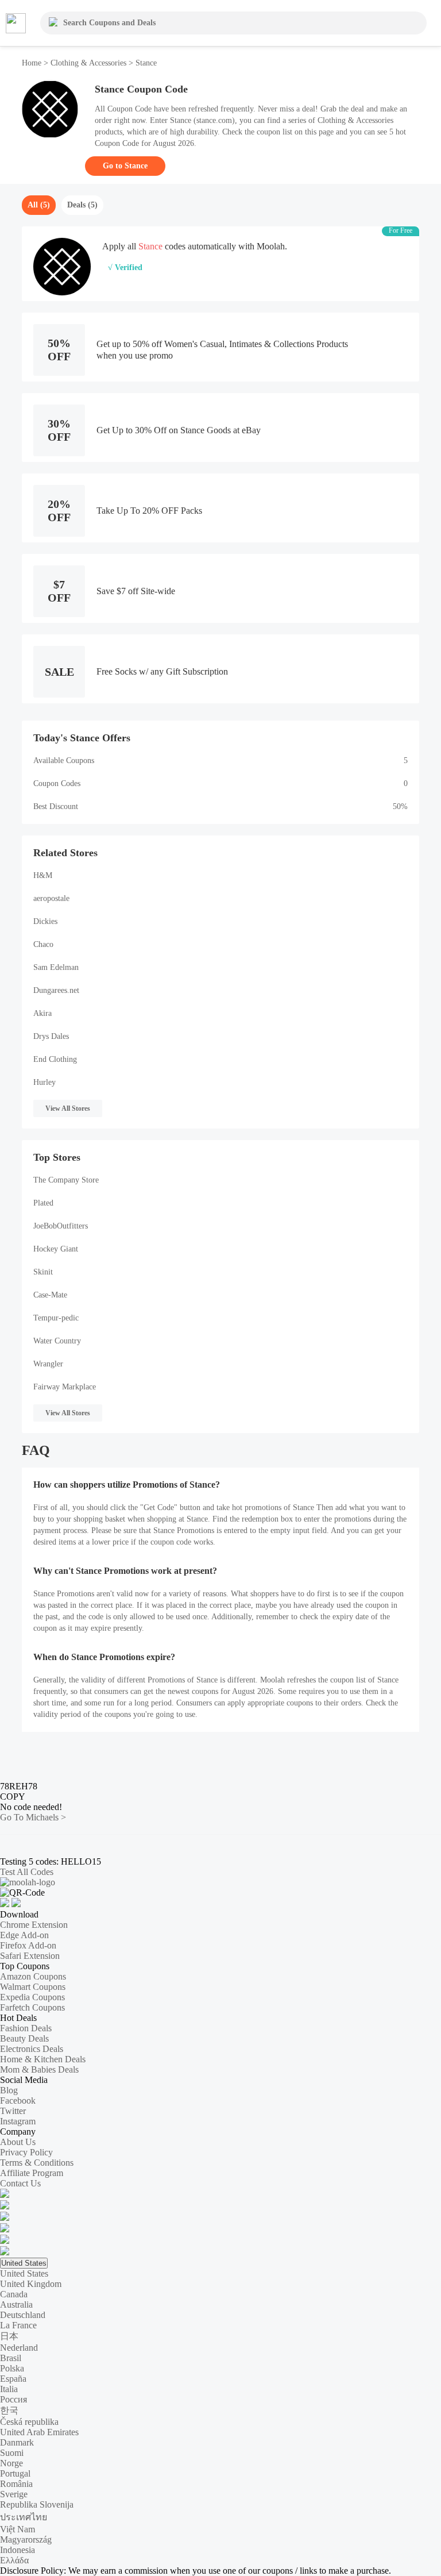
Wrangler (48, 1364)
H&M (43, 875)
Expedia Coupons (32, 1997)
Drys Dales (51, 1036)
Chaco (43, 944)
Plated (43, 1203)
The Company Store (66, 1180)
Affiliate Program (32, 2173)
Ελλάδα (14, 2560)
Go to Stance (125, 166)
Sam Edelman (56, 967)
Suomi (12, 2453)
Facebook (18, 2101)
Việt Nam (18, 2529)
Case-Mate (50, 1295)
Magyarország (26, 2540)
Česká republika (29, 2422)
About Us (18, 2142)
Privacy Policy (26, 2152)
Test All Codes (27, 1872)
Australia (16, 2304)
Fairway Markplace (65, 1387)
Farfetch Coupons (32, 2007)
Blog (9, 2090)
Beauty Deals (24, 2038)
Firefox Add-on (28, 1945)
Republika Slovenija (37, 2504)
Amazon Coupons (33, 1976)
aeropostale (51, 898)
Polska (12, 2368)
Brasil (11, 2358)
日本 (9, 2336)
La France (18, 2325)
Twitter (13, 2111)
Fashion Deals (26, 2028)
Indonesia (18, 2550)
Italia (9, 2389)
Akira (42, 1013)
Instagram (18, 2121)
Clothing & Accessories (88, 63)
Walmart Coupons (33, 1987)
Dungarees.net (56, 990)
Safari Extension (30, 1956)
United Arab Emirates (39, 2432)
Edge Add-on (24, 1935)
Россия (13, 2399)
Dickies (45, 921)
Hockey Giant (56, 1249)
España (13, 2379)
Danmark (17, 2442)
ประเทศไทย (24, 2517)
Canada (14, 2294)
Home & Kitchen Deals (43, 2059)
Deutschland (23, 2315)
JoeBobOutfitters (61, 1226)
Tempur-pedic (56, 1318)
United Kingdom (31, 2284)
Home (33, 63)
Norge (11, 2463)
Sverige (14, 2494)
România (16, 2484)
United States (24, 2263)
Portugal (15, 2473)
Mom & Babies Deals (39, 2069)
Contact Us (20, 2183)
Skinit (43, 1272)
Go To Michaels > (33, 1817)
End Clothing (55, 1059)
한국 (9, 2410)
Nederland (19, 2348)
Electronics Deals (32, 2049)
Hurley (45, 1082)
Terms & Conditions (37, 2163)
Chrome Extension (34, 1925)
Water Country (57, 1341)
